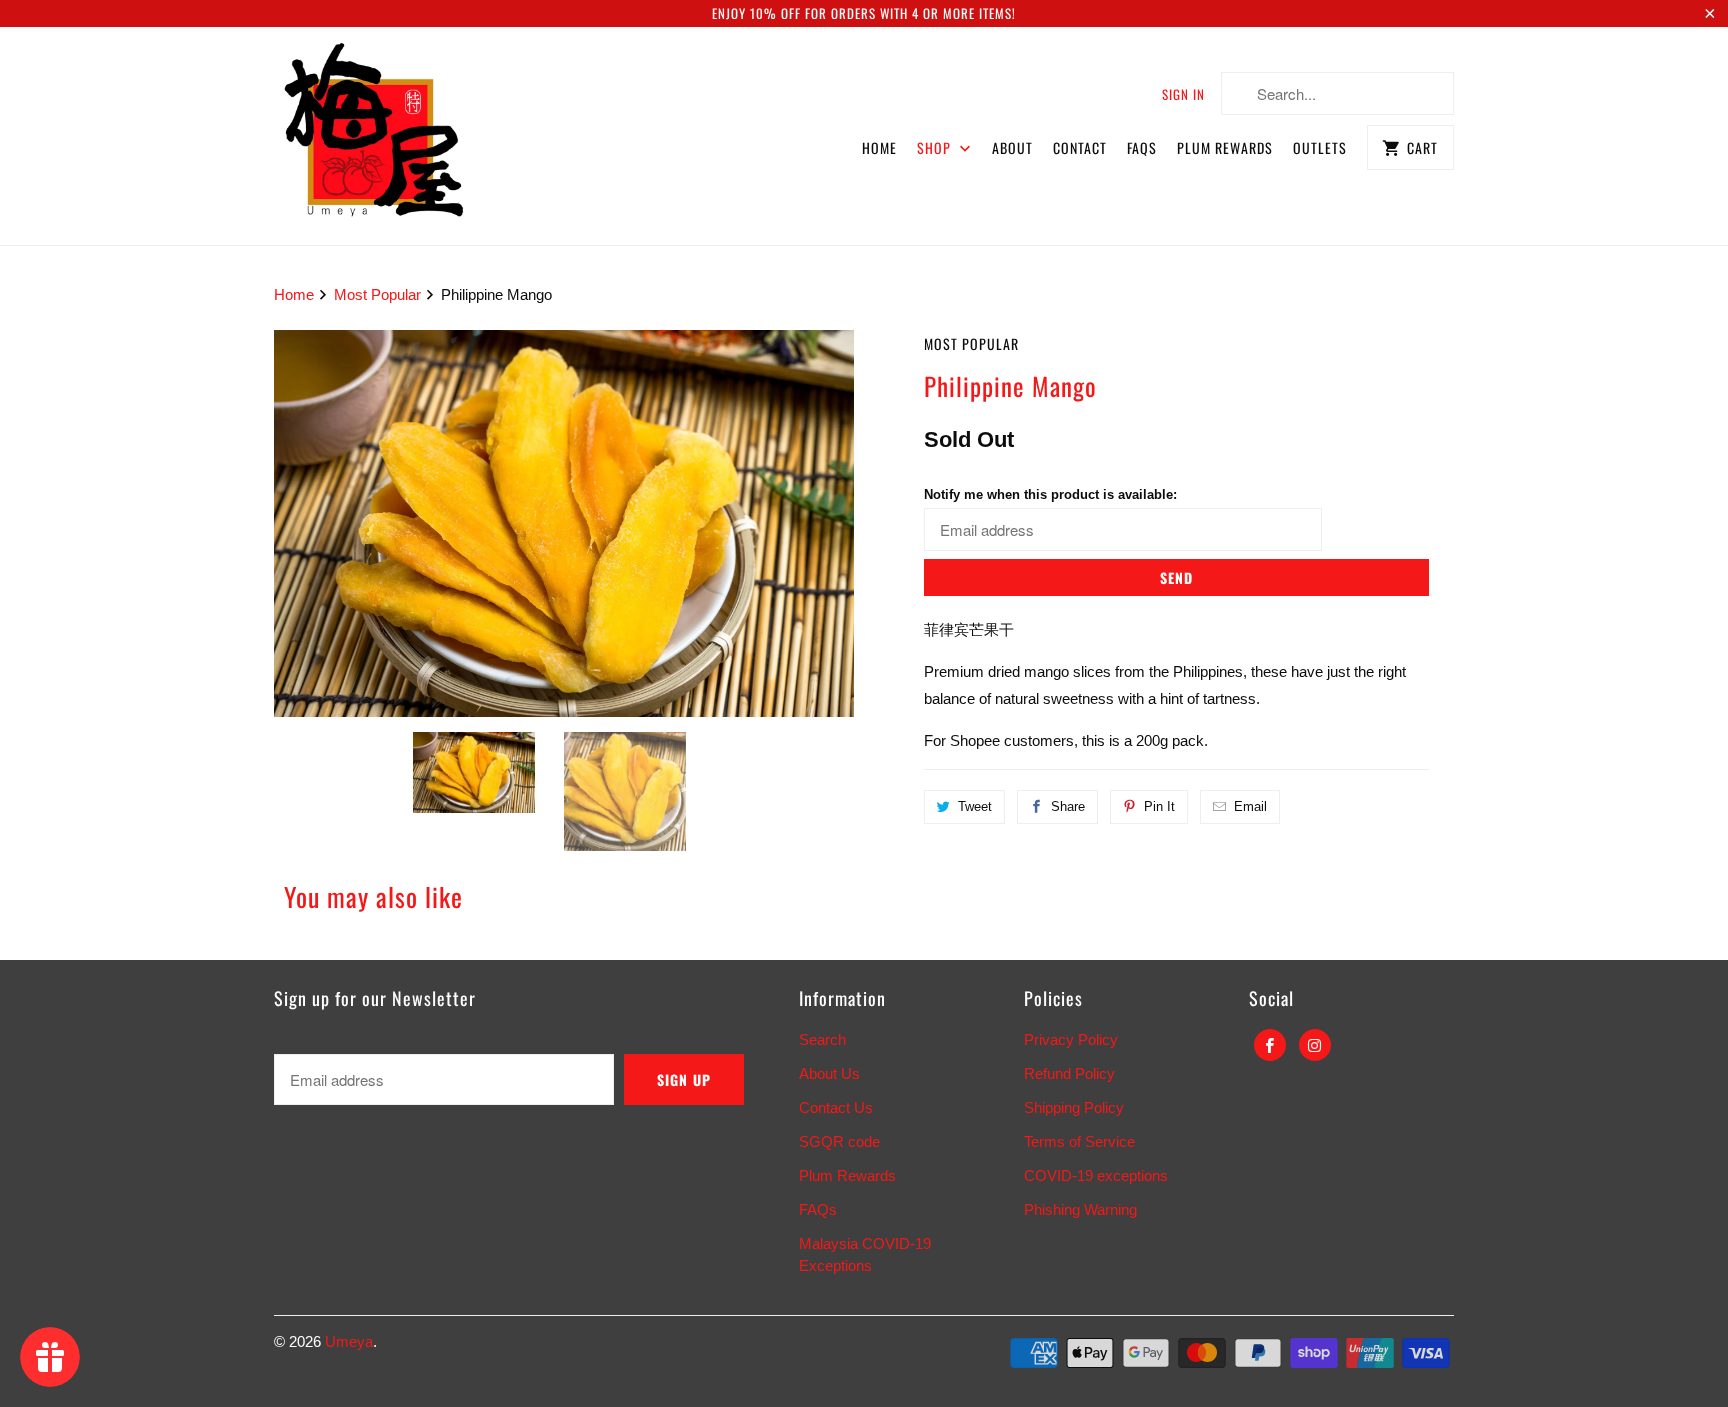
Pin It (1159, 806)
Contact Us (836, 1107)
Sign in (1183, 94)
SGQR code (839, 1141)
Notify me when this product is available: (1050, 494)
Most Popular (971, 343)
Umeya (349, 1341)
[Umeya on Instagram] (1315, 1045)
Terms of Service (1079, 1141)
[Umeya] (374, 136)
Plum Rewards (1225, 147)
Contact (1080, 147)
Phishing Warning (1080, 1209)
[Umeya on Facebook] (1270, 1045)
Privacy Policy (1071, 1039)
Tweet (975, 806)
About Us (829, 1073)
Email (1250, 806)
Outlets (1320, 147)
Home (879, 147)
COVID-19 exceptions (1096, 1175)
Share (1068, 806)
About (1012, 147)
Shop (936, 147)
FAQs (1142, 147)
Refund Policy (1069, 1073)
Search (822, 1039)
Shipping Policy (1074, 1107)
